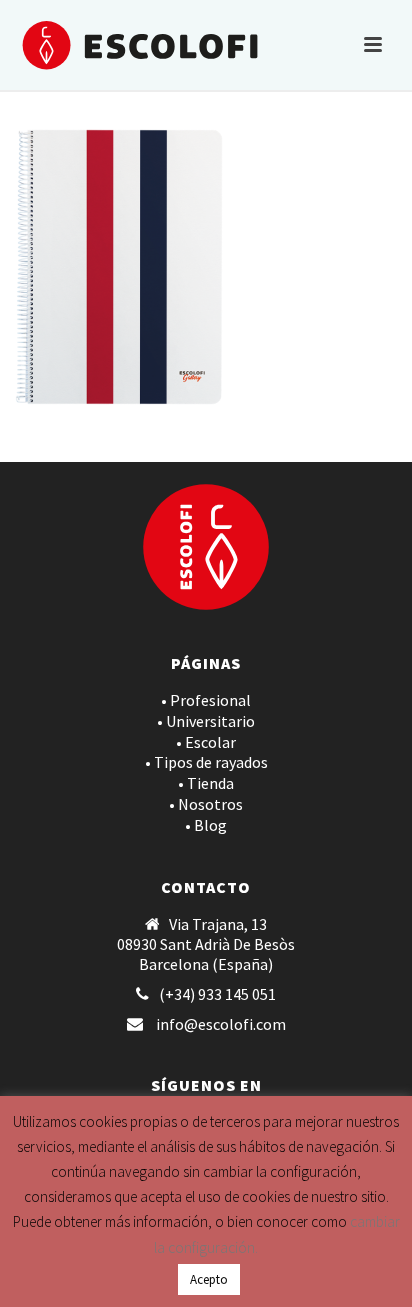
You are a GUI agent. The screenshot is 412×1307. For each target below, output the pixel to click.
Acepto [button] (209, 1279)
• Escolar (206, 742)
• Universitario (206, 721)
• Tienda (206, 783)
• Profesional (206, 700)
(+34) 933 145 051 (217, 994)
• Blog (206, 825)
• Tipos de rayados (206, 762)
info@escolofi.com (221, 1024)
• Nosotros (206, 804)
